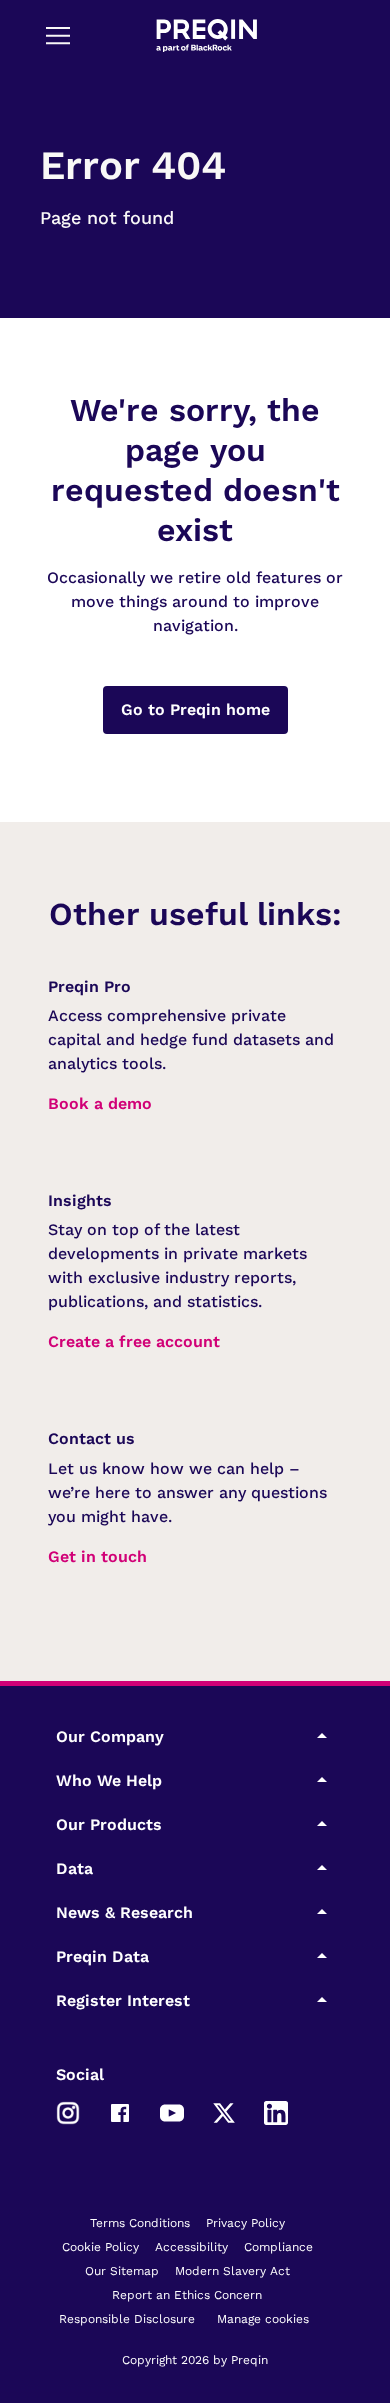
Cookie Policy (100, 2247)
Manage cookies (263, 2319)
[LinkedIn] (276, 2111)
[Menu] (58, 35)
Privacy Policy (245, 2223)
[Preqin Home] (207, 35)
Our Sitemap (122, 2271)
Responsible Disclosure (127, 2319)
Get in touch (97, 1556)
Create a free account (134, 1341)
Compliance (278, 2247)
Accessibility (191, 2247)
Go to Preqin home (195, 709)
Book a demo (100, 1103)
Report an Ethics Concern (187, 2295)
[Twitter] (224, 2111)
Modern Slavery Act (232, 2271)
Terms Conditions (140, 2223)
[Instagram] (68, 2111)
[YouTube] (172, 2111)
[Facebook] (120, 2111)
